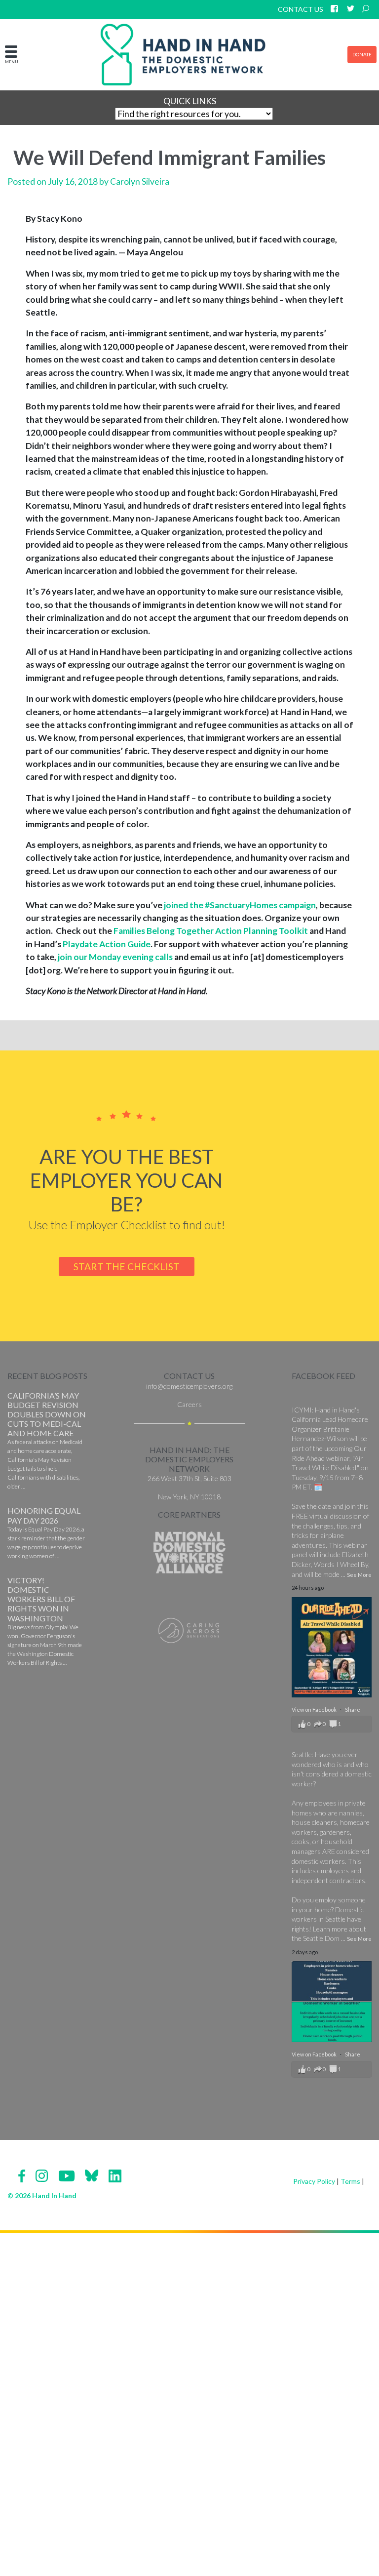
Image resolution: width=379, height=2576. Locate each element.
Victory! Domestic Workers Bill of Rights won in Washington (41, 1599)
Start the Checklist (127, 1267)
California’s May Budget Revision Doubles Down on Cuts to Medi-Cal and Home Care (47, 1414)
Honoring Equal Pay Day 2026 (44, 1515)
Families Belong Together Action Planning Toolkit (211, 931)
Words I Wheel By (341, 1564)
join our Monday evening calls (115, 957)
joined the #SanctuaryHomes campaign (240, 905)
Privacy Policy (314, 2181)
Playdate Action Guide (107, 944)
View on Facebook (315, 1710)
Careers (189, 1404)
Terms (350, 2181)
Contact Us (301, 9)
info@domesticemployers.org (189, 1386)
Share (353, 1710)
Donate (362, 54)
